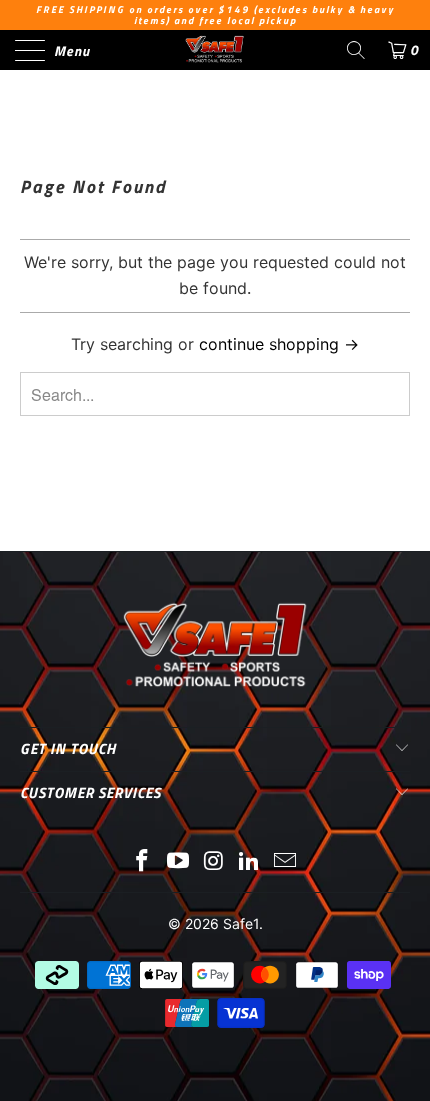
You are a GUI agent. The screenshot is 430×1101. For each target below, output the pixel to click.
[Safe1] (215, 50)
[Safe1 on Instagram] (214, 862)
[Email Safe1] (286, 862)
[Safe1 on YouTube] (178, 862)
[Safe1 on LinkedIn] (250, 862)
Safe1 (241, 923)
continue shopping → (279, 344)
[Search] (356, 50)
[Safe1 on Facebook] (143, 862)
